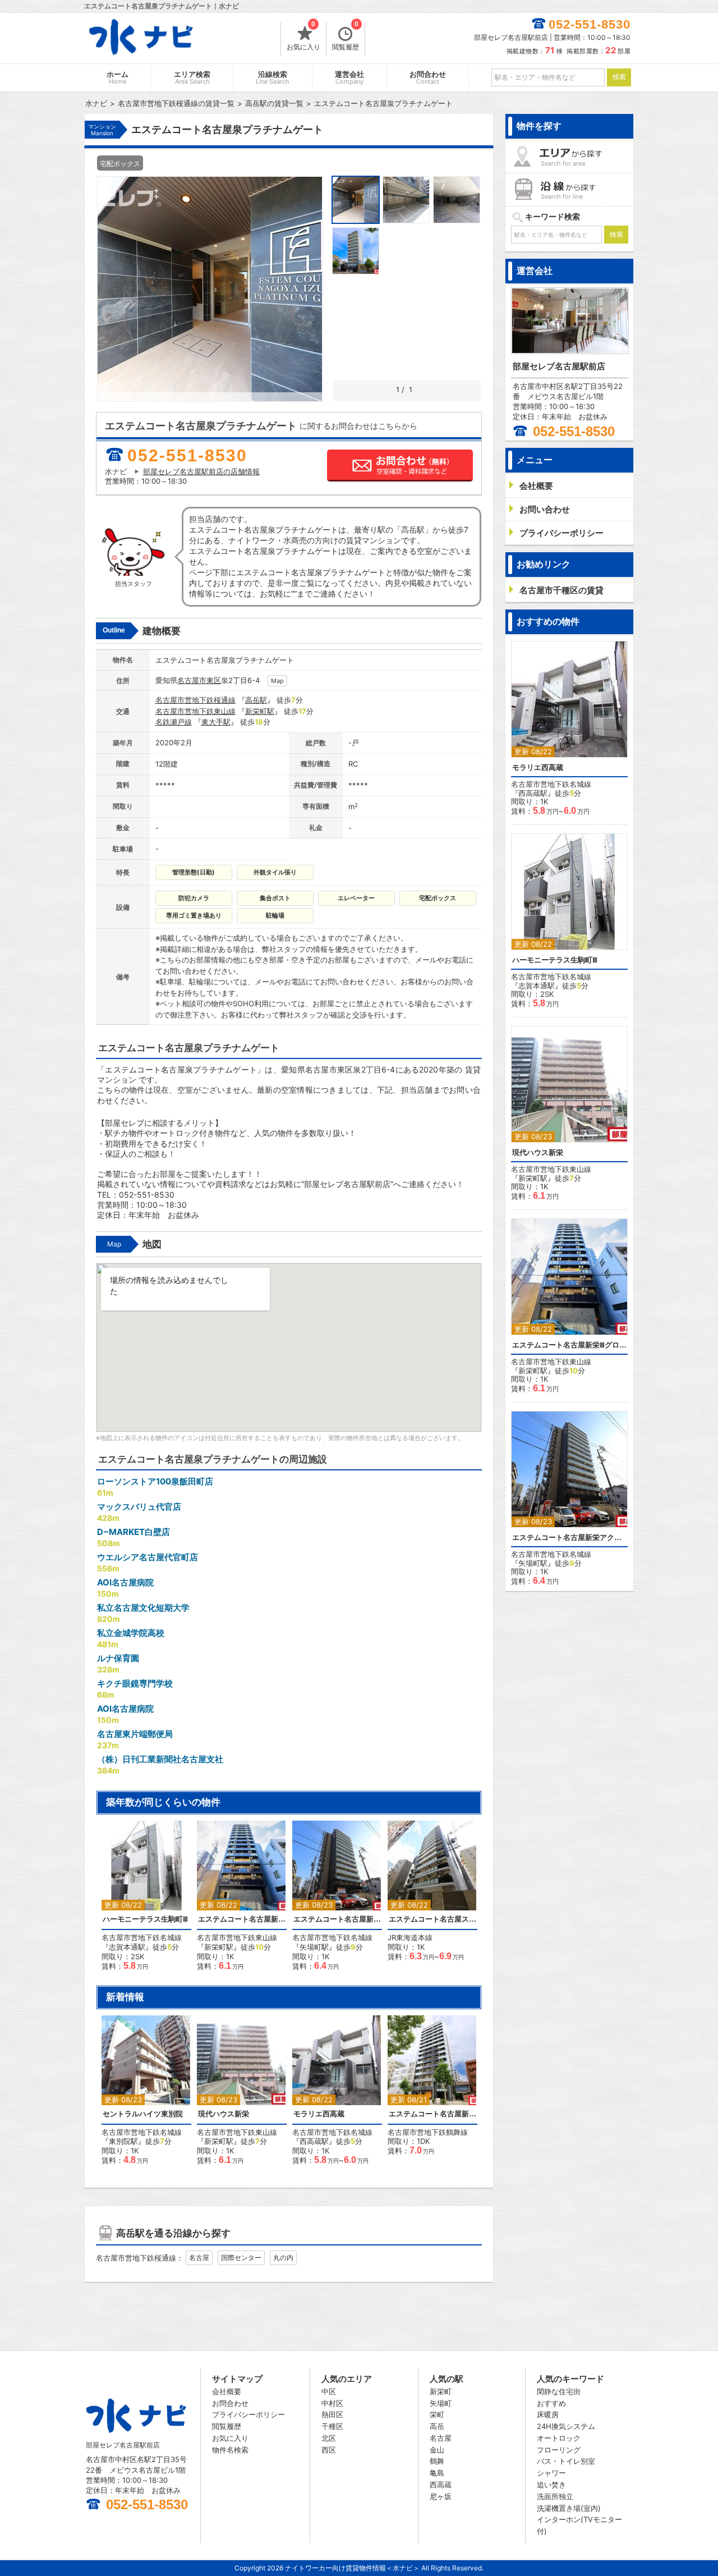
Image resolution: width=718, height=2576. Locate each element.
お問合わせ (428, 78)
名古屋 (199, 2258)
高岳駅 (256, 700)
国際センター (241, 2258)
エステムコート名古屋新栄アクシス (337, 1919)
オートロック (559, 2438)
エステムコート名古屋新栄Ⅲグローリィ (242, 1919)
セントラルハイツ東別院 (143, 2114)
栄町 (437, 2414)
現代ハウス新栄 (224, 2114)
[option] (146, 1896)
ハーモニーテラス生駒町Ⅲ (145, 1919)
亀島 (437, 2473)
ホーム (118, 78)
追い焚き (551, 2485)
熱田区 (332, 2414)
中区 (329, 2391)
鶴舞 (437, 2461)
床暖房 (548, 2414)
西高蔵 (441, 2485)
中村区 (332, 2403)
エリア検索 (192, 78)
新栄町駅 (260, 711)
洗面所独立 (555, 2496)
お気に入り (303, 36)
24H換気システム (566, 2426)
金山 (437, 2450)
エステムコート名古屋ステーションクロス (432, 1919)
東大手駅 (216, 722)
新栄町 (441, 2391)
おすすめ (551, 2403)
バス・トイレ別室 (566, 2461)
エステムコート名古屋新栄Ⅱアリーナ (432, 2114)
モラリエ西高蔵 (319, 2114)
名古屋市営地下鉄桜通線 (195, 700)
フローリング (559, 2450)
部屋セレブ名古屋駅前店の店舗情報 (201, 471)
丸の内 (283, 2258)
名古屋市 (192, 680)
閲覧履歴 (346, 36)
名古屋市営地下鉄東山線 (195, 711)
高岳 (437, 2426)
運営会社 (349, 78)
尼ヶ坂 (441, 2496)
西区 (329, 2450)
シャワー (551, 2473)
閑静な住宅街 (559, 2391)
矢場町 (441, 2403)
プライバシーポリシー (248, 2414)
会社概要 (227, 2391)
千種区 (332, 2426)
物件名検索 (230, 2450)
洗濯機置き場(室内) (569, 2508)
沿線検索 (273, 78)
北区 (329, 2438)
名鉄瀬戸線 (174, 722)
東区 (214, 680)
